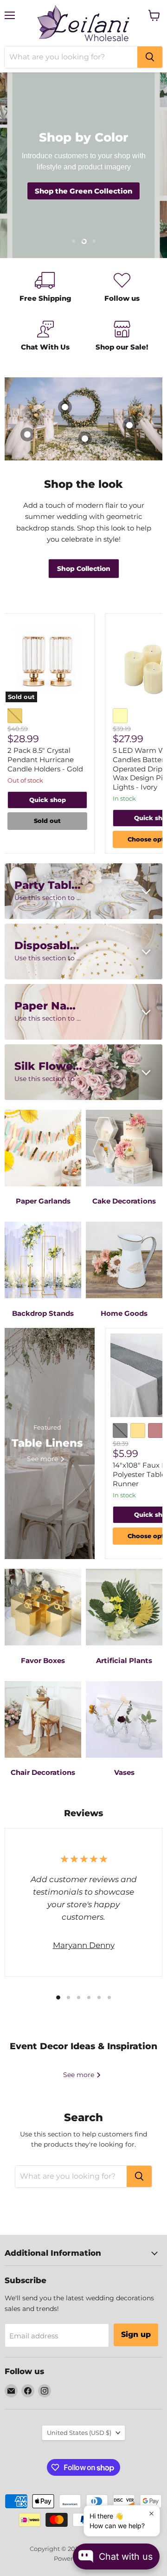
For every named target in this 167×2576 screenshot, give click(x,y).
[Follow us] (122, 288)
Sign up (136, 2334)
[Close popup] (151, 2514)
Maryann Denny (84, 1945)
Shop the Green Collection (83, 191)
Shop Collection (84, 569)
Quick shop (48, 800)
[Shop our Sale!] (122, 337)
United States (79, 2433)
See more (80, 2075)
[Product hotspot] (85, 439)
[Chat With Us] (45, 337)
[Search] (150, 57)
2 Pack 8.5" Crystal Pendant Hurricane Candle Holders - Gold (45, 759)
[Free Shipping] (45, 288)
